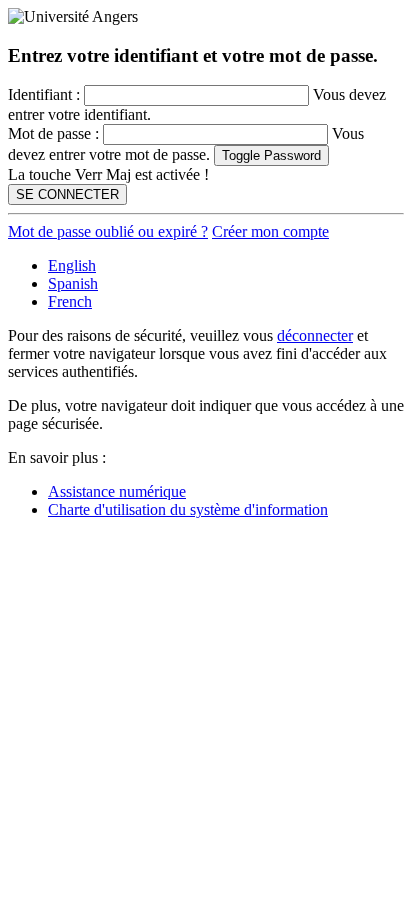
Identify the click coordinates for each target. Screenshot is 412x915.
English (72, 265)
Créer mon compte (270, 231)
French (70, 301)
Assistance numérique (117, 491)
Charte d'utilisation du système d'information (188, 509)
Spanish (73, 283)
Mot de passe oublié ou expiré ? (108, 231)
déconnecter (315, 335)
